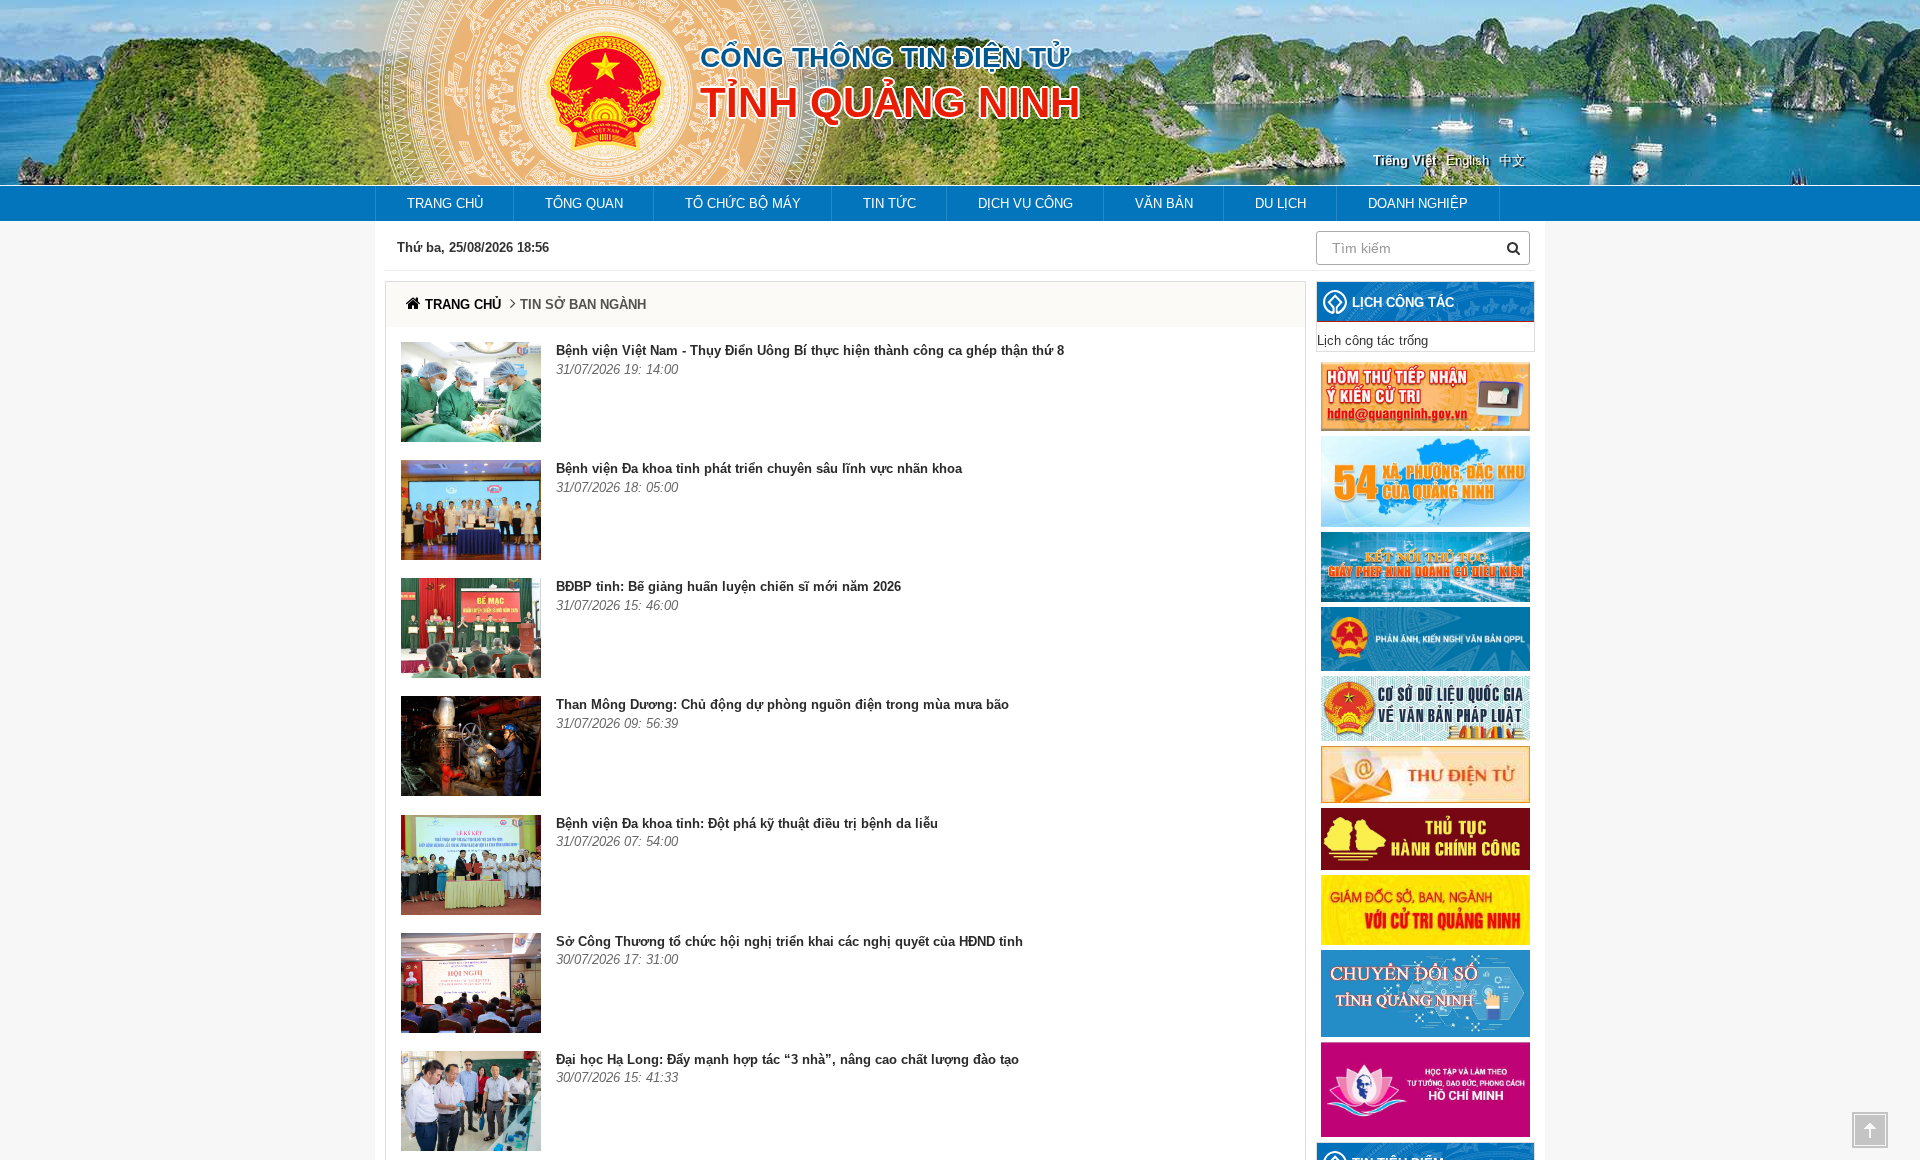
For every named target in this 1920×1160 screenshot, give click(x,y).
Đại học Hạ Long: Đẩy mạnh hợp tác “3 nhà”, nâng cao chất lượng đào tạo (787, 1059)
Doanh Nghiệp (1418, 203)
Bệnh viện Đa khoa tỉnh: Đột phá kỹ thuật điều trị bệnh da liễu (747, 823)
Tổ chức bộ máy (743, 203)
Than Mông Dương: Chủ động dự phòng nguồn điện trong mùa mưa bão (782, 704)
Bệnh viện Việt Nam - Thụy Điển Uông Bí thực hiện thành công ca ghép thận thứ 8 (810, 350)
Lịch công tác (1403, 302)
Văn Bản (1164, 203)
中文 (1512, 160)
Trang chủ (445, 203)
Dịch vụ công (1025, 203)
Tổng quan (584, 203)
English (1467, 160)
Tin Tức (889, 203)
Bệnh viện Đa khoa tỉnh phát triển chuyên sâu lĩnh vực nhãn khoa (759, 468)
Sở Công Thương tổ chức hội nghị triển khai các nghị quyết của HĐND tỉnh (789, 941)
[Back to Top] (1870, 1130)
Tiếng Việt (1404, 160)
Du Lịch (1280, 203)
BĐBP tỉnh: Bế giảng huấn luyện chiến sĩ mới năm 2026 (728, 586)
